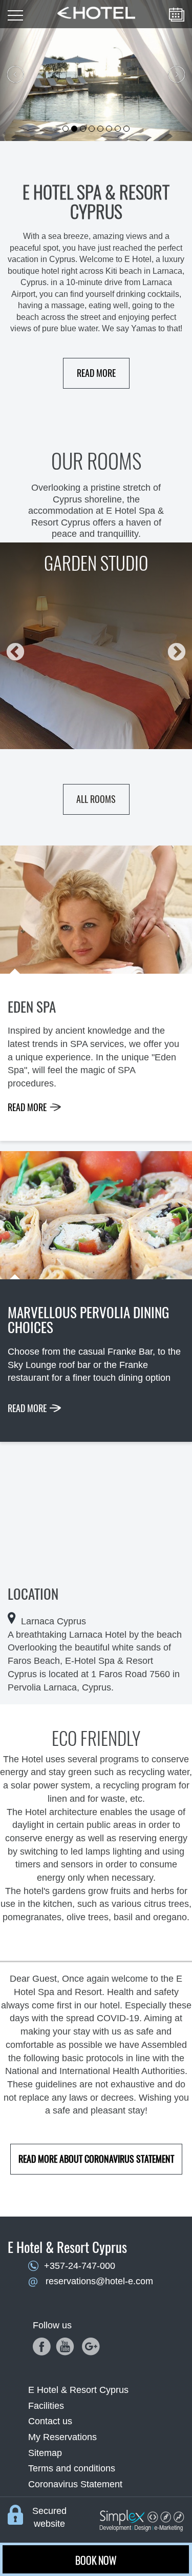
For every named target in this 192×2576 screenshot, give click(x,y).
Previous (10, 648)
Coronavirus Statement (75, 2484)
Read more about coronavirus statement (96, 2159)
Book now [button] (96, 2560)
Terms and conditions (72, 2468)
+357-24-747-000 (80, 2266)
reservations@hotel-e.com (99, 2281)
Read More (96, 373)
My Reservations (62, 2437)
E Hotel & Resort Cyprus (78, 2390)
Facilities (46, 2406)
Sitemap (45, 2453)
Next (172, 648)
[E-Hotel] (96, 9)
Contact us (50, 2421)
